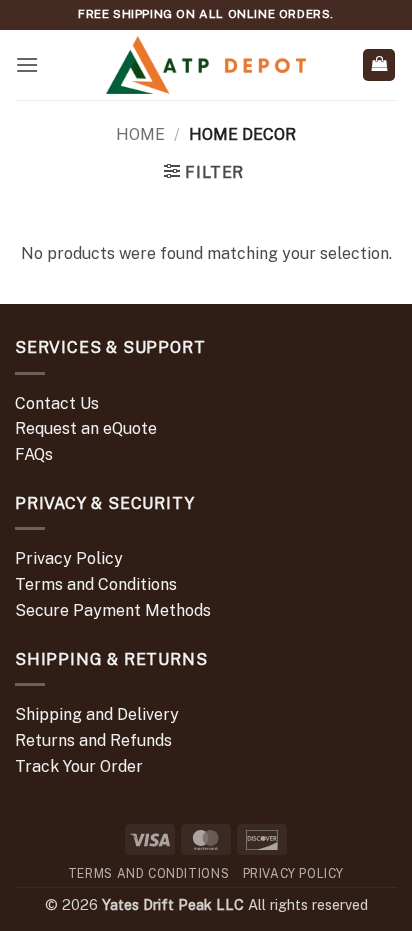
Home (140, 134)
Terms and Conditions (96, 584)
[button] (27, 64)
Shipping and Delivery (97, 714)
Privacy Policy (69, 558)
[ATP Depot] (206, 65)
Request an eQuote (86, 428)
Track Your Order (79, 766)
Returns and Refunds (93, 740)
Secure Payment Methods (113, 610)
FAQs (34, 454)
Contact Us (57, 403)
